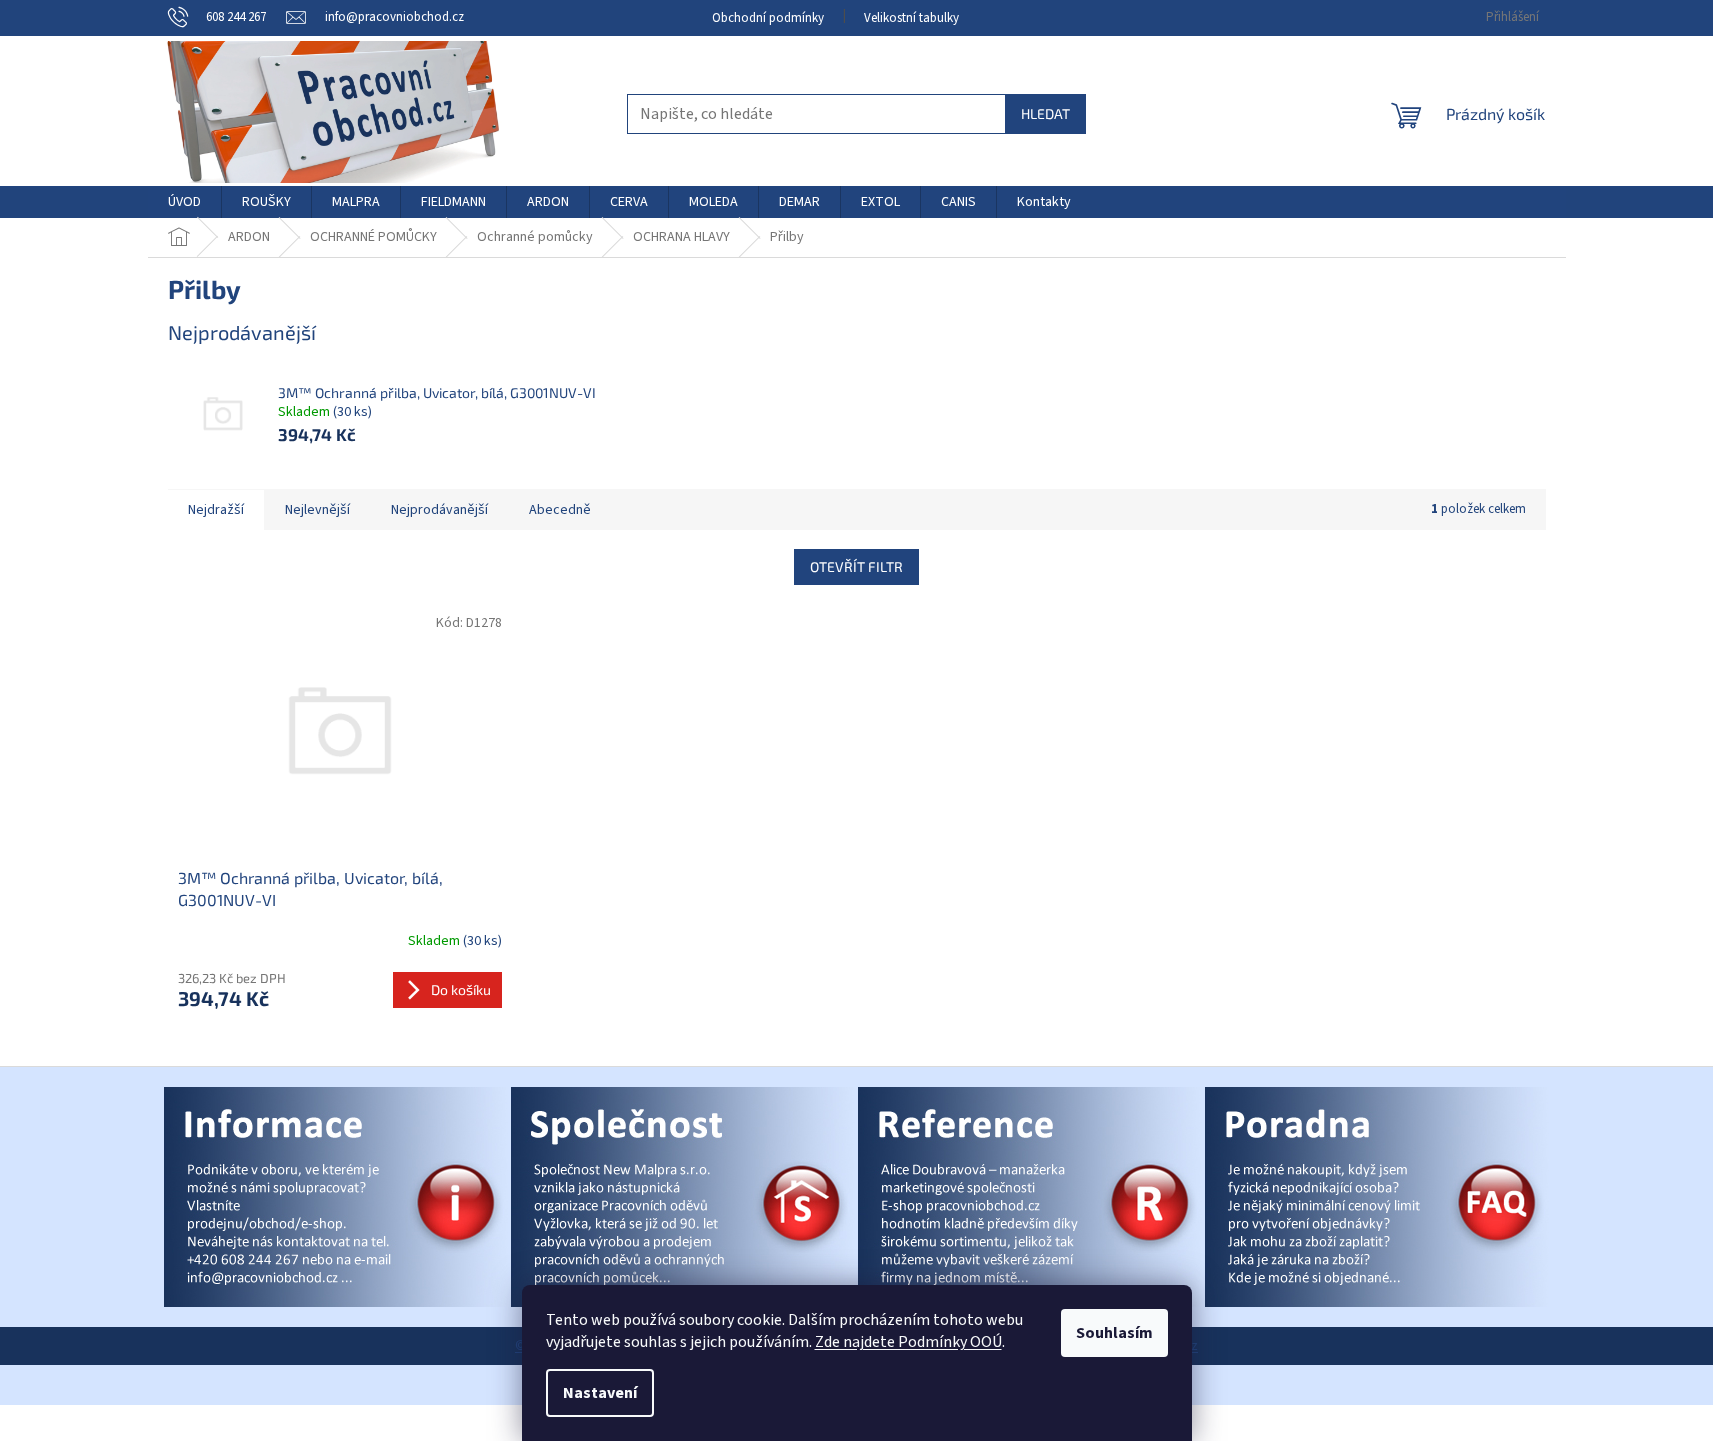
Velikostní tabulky (911, 18)
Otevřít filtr (856, 566)
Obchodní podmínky (768, 18)
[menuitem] (184, 202)
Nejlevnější (317, 510)
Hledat (1045, 113)
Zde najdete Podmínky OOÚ (908, 1342)
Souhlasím (1114, 1333)
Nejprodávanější (439, 510)
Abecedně (560, 510)
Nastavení (600, 1393)
